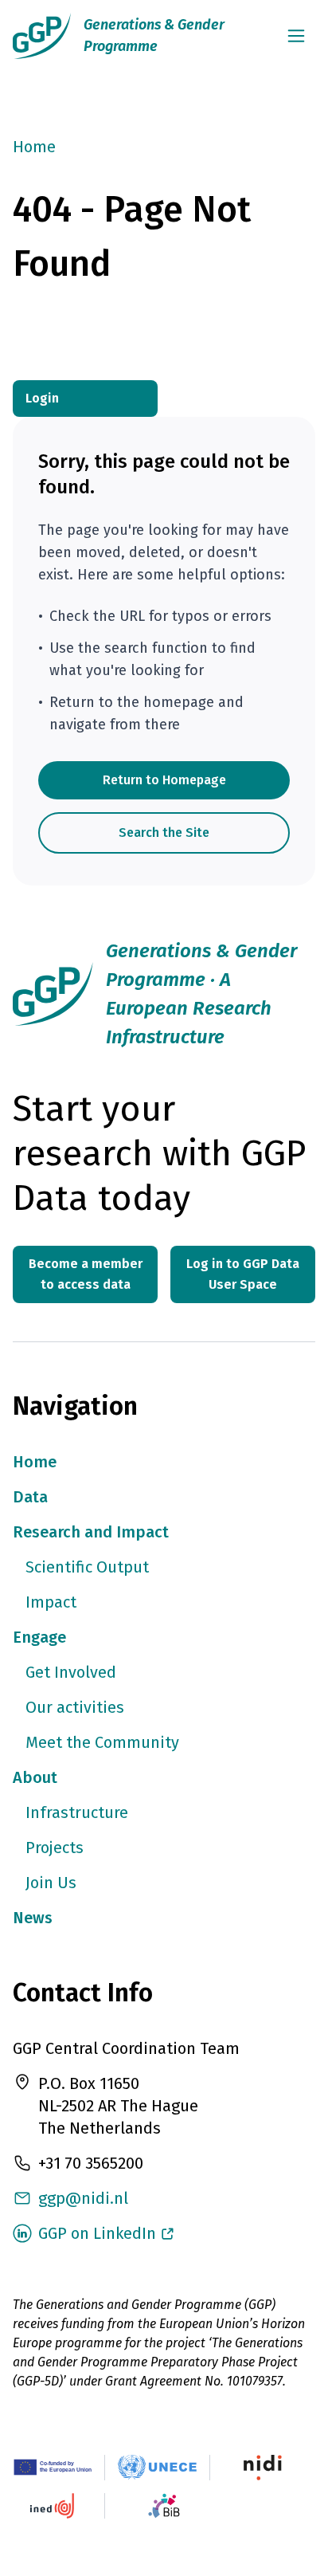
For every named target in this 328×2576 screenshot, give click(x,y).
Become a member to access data (86, 1274)
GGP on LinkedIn (97, 2233)
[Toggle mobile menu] (296, 36)
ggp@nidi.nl (83, 2198)
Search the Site (164, 832)
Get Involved (71, 1672)
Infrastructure (77, 1812)
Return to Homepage (164, 780)
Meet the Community (102, 1742)
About (35, 1777)
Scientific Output (87, 1567)
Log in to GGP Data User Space (243, 1274)
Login (42, 398)
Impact (51, 1602)
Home (34, 147)
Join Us (51, 1883)
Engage (39, 1637)
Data (30, 1497)
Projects (55, 1848)
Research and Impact (91, 1532)
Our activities (75, 1707)
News (33, 1918)
